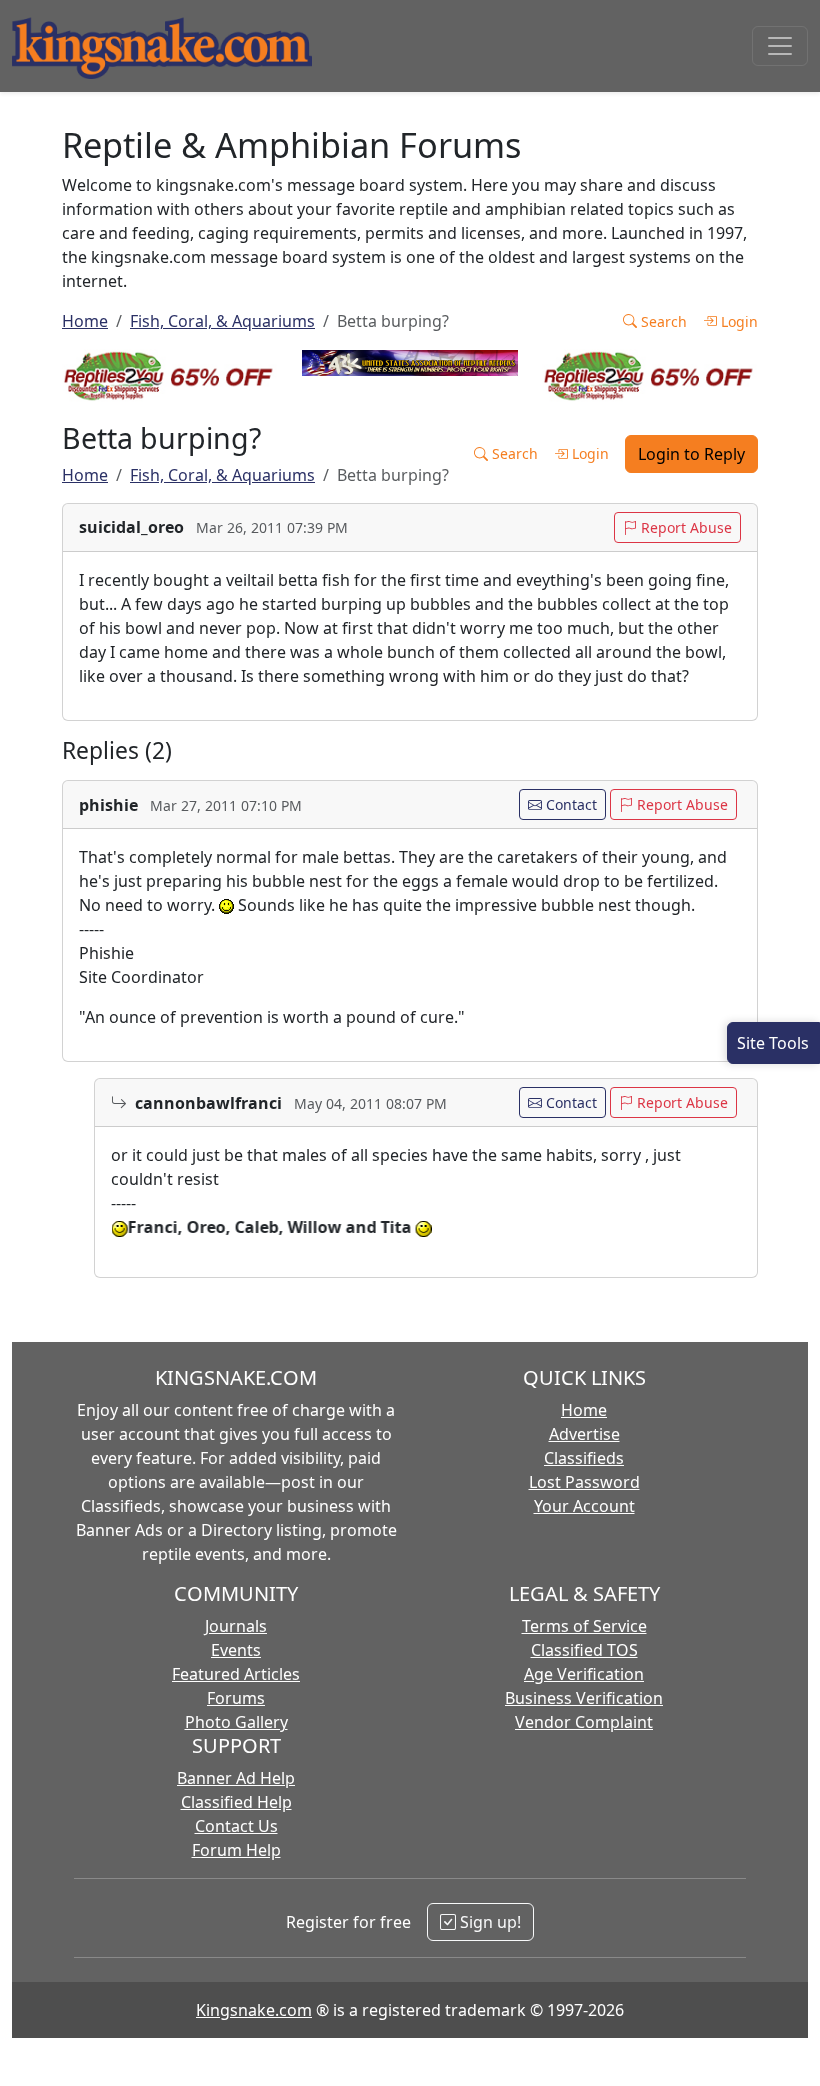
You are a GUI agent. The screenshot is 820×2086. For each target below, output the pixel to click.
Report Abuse (684, 527)
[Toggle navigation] (780, 46)
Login (737, 321)
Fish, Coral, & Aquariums (222, 321)
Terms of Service (584, 1626)
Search (662, 321)
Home (85, 321)
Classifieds (584, 1458)
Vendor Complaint (584, 1722)
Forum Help (236, 1850)
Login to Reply (691, 454)
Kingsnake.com (254, 2010)
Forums (236, 1698)
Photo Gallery (236, 1722)
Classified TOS (584, 1650)
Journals (236, 1626)
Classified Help (236, 1802)
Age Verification (584, 1674)
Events (236, 1650)
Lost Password (584, 1482)
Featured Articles (236, 1674)
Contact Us (236, 1826)
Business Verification (584, 1698)
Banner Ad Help (236, 1778)
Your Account (584, 1506)
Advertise (584, 1434)
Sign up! (488, 1922)
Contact (569, 804)
